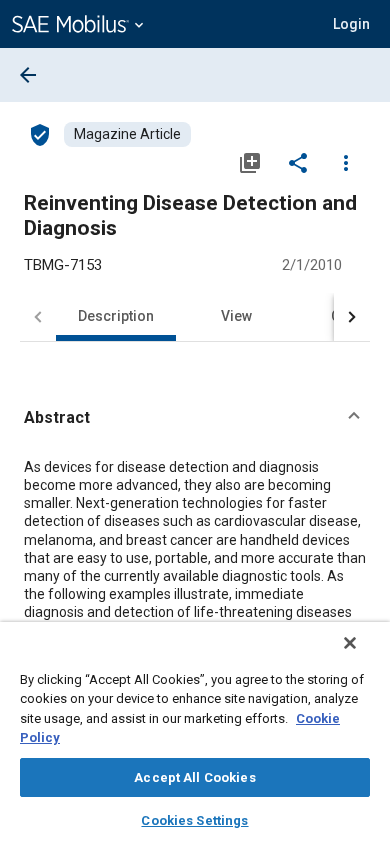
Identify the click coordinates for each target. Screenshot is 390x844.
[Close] (350, 643)
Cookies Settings (194, 820)
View (236, 316)
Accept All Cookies (194, 777)
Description (116, 316)
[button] (195, 418)
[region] (195, 733)
